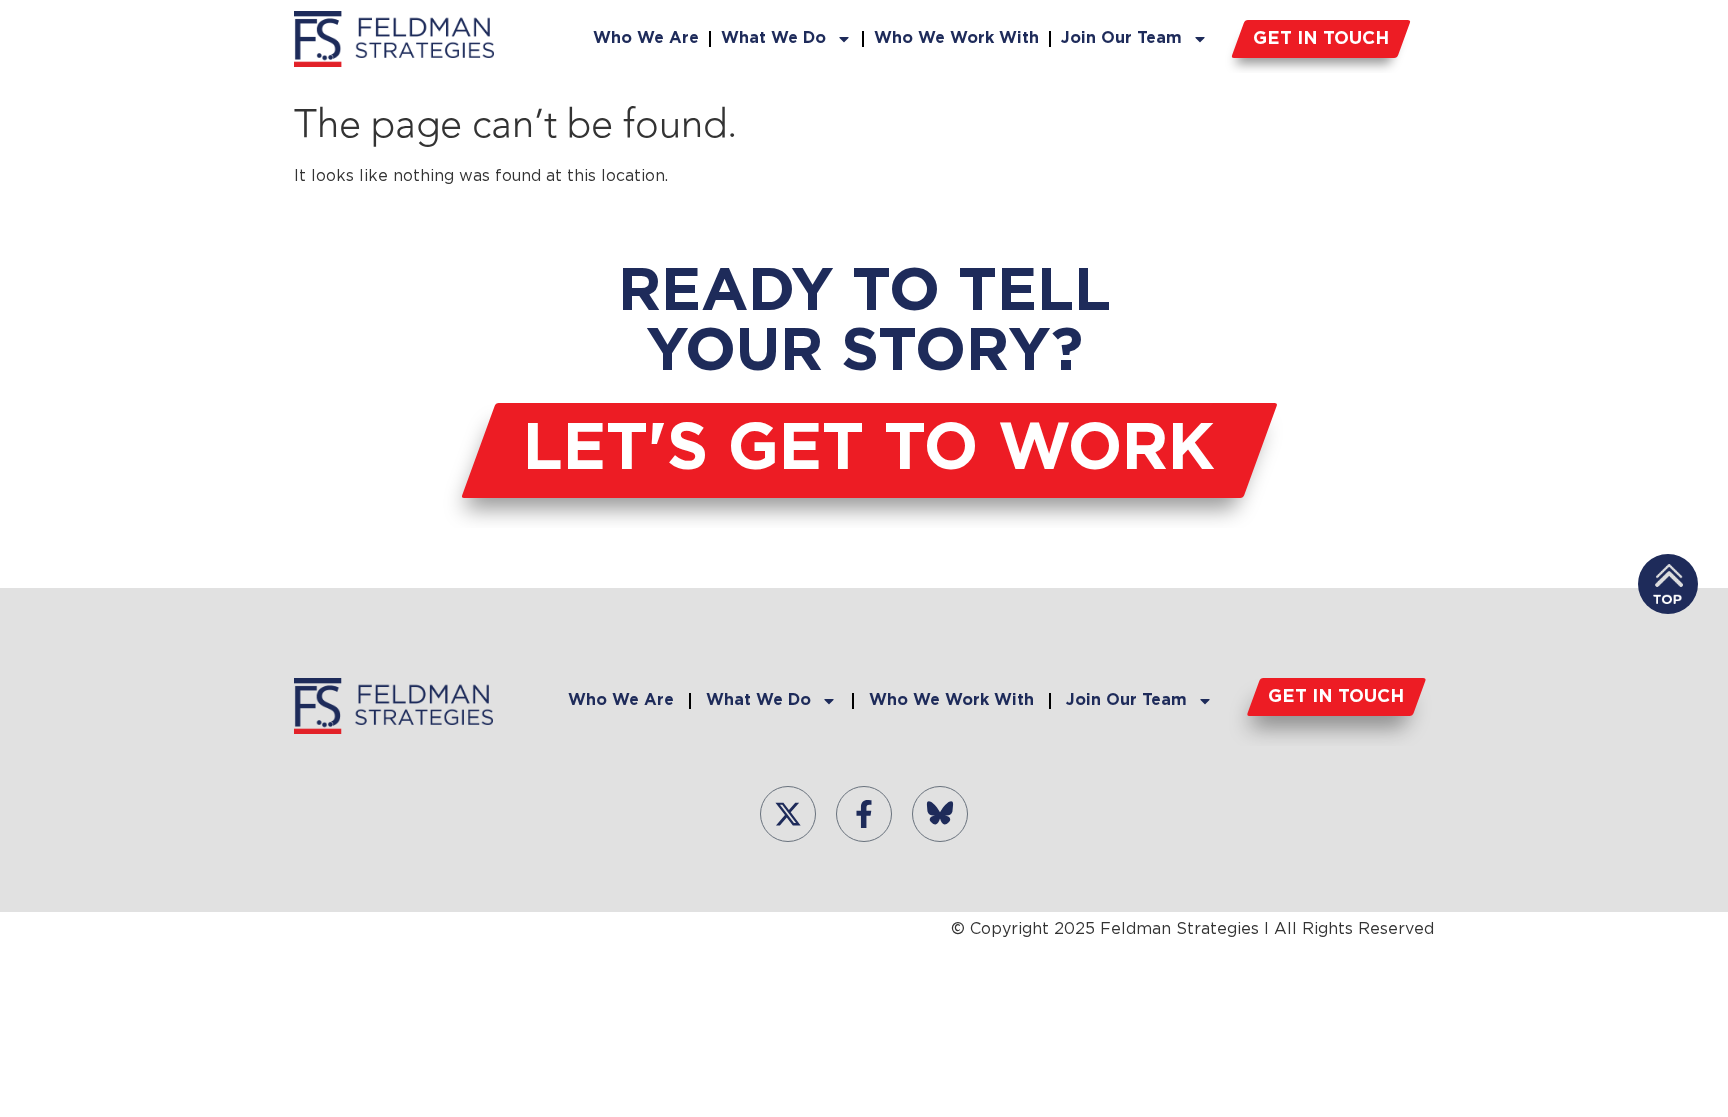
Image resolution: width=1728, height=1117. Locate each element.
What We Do (773, 38)
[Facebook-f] (864, 814)
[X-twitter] (788, 814)
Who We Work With (956, 38)
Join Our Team (1121, 38)
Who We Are (646, 38)
